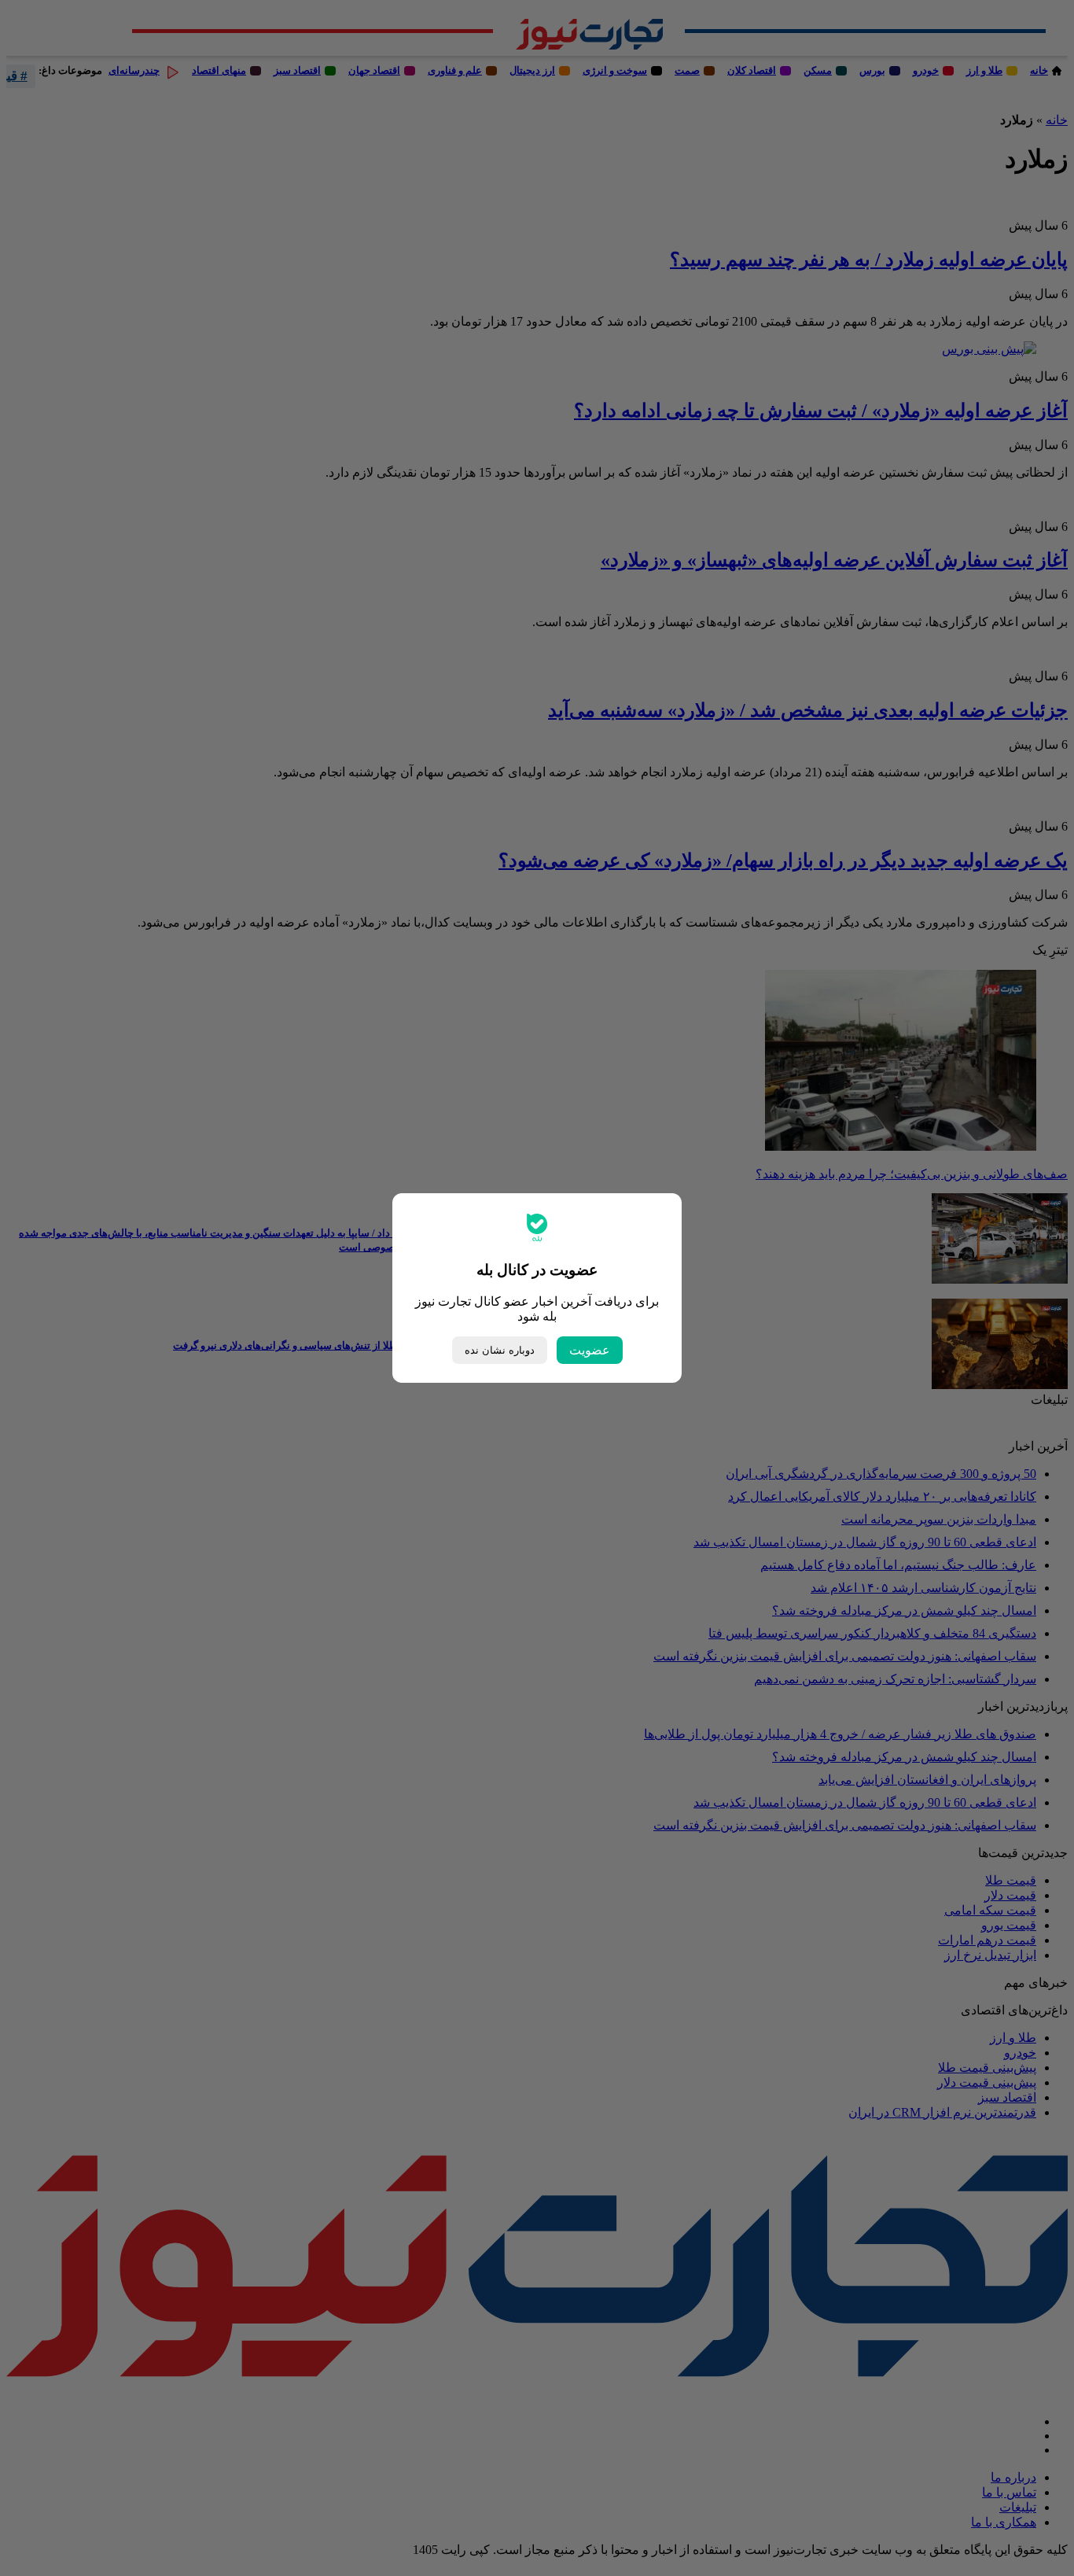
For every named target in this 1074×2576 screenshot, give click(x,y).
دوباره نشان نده (500, 1350)
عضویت (590, 1350)
